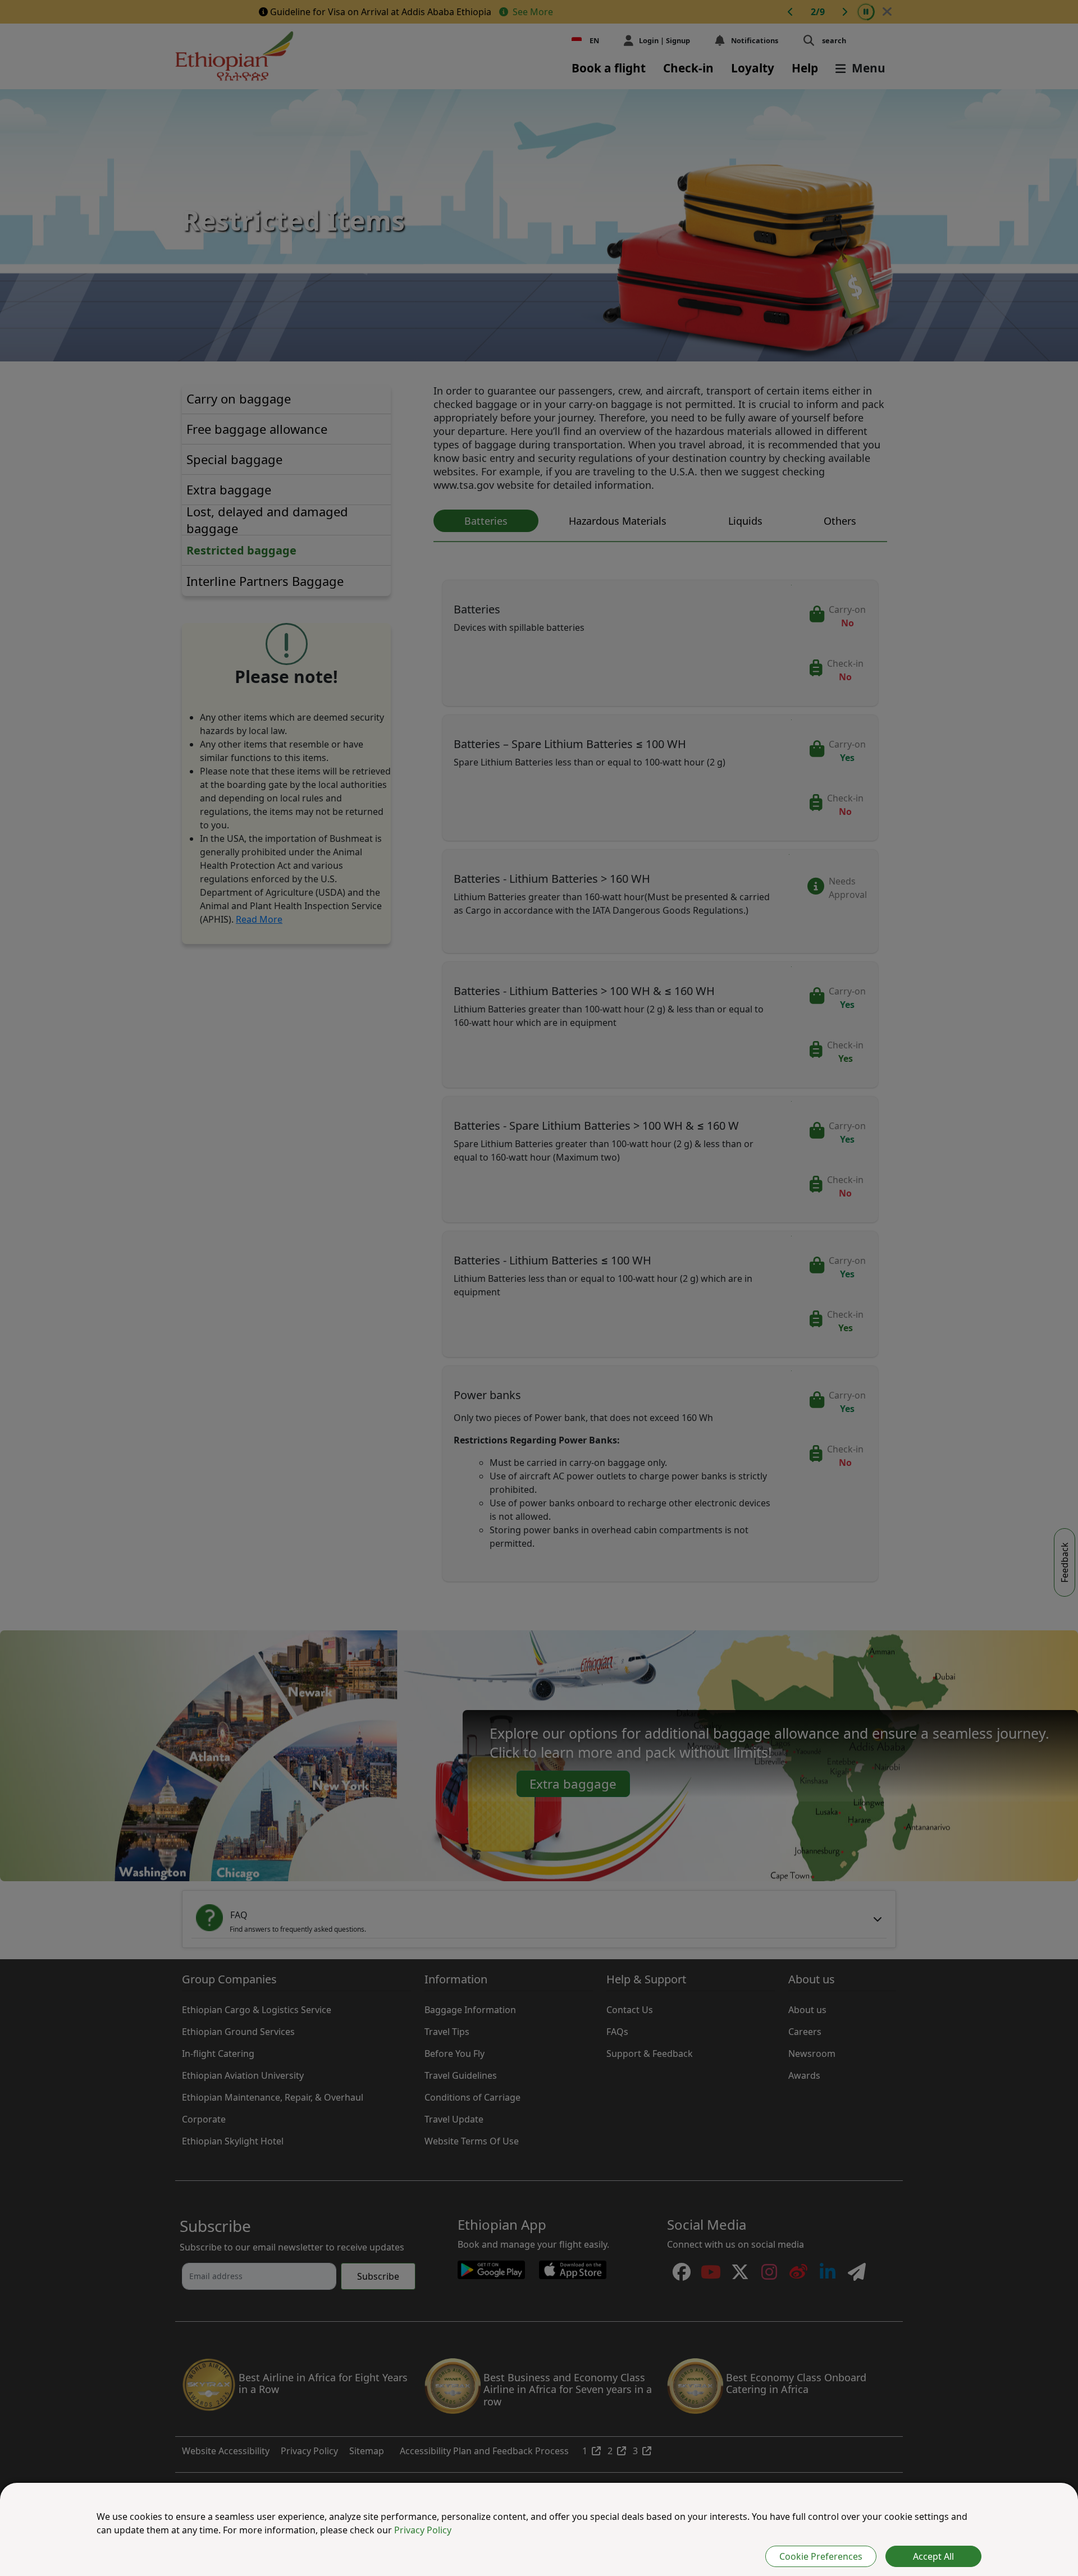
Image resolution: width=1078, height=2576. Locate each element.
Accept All (933, 2556)
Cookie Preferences (821, 2556)
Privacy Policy (423, 2530)
